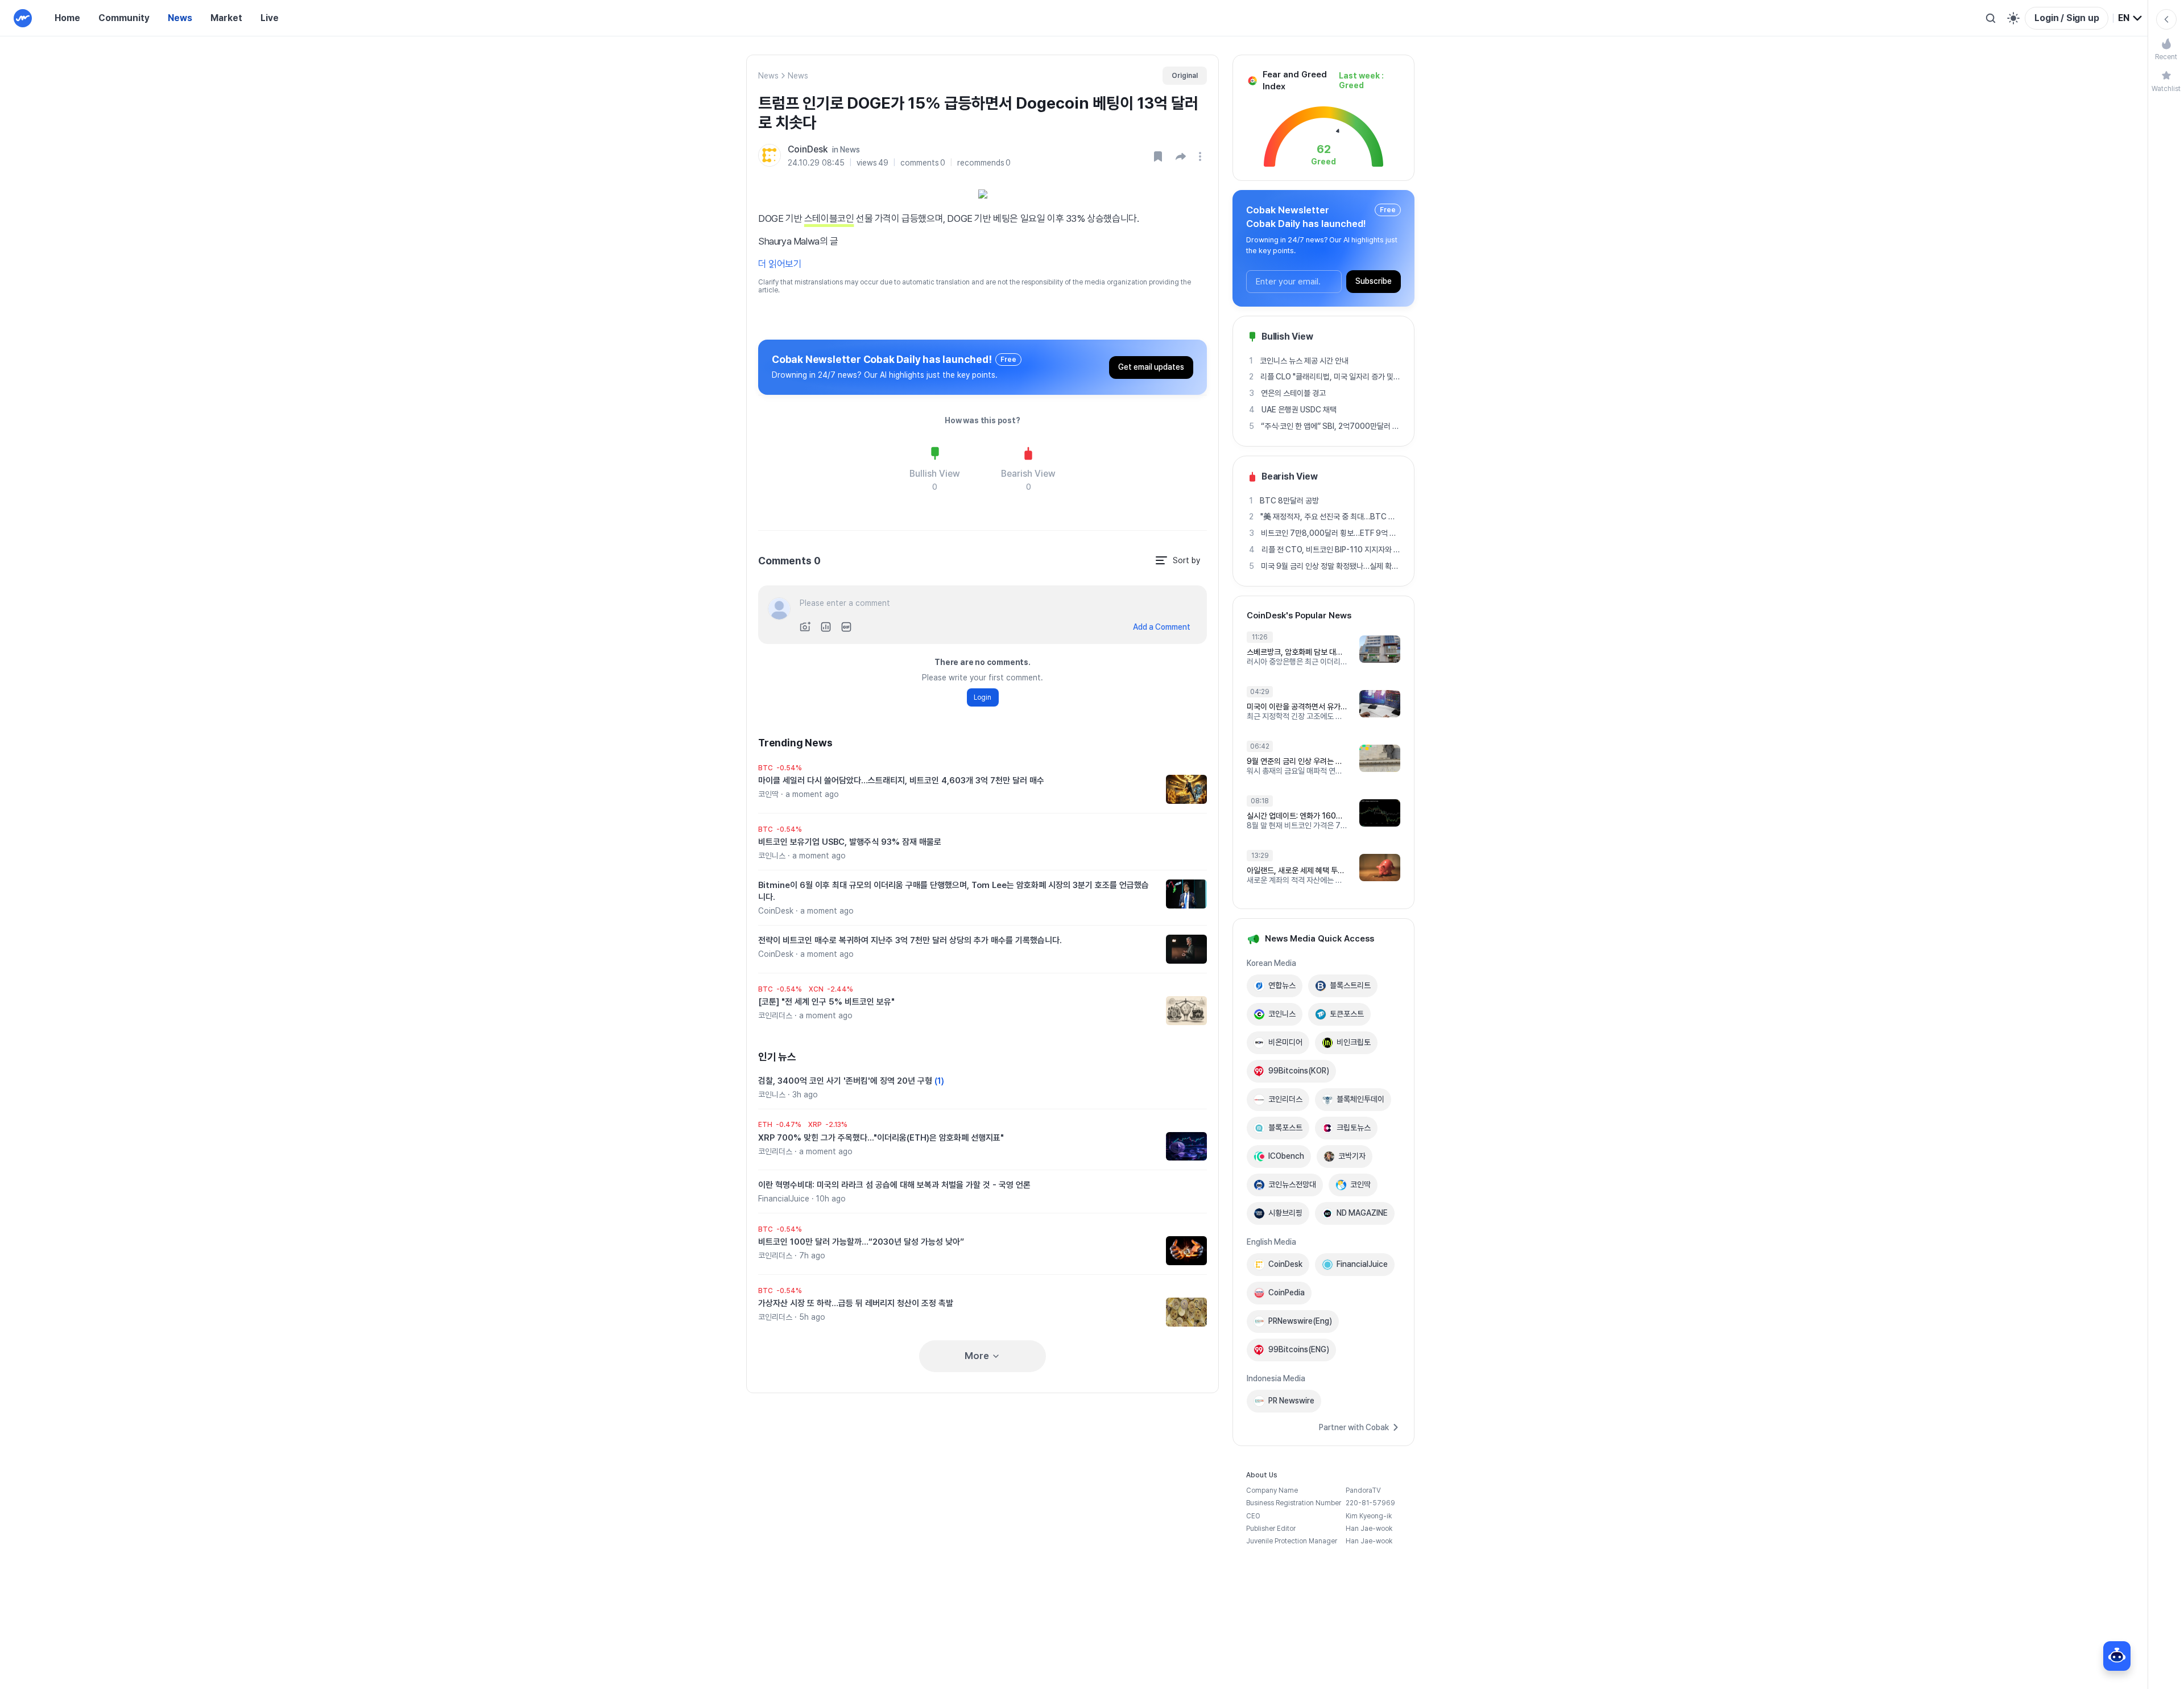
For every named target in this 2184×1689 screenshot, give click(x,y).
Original (1185, 76)
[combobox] (2131, 18)
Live (270, 18)
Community (124, 18)
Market (226, 18)
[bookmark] (1158, 156)
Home (67, 18)
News (180, 18)
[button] (1181, 156)
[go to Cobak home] (23, 18)
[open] (1202, 156)
